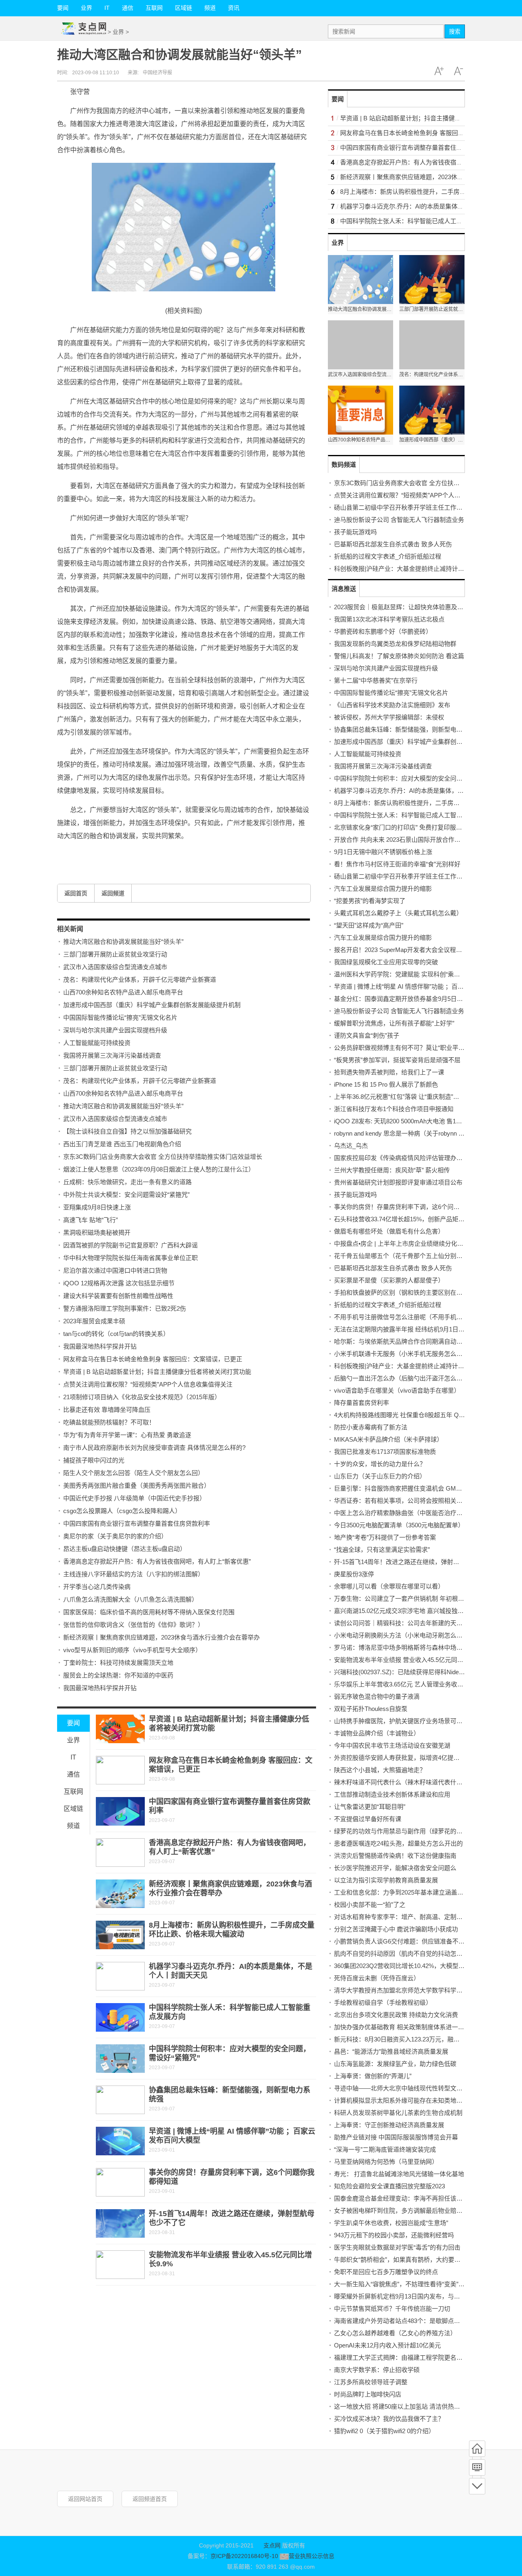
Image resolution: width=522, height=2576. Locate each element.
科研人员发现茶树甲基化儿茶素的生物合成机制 (398, 2113)
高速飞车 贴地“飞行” (91, 1220)
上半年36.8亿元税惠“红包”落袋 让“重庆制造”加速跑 (403, 1097)
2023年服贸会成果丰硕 (94, 1321)
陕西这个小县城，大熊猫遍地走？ (380, 1770)
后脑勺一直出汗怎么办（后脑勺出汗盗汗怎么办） (401, 1378)
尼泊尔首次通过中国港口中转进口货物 (115, 1270)
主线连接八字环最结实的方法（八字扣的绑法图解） (134, 1574)
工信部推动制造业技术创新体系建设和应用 (392, 1794)
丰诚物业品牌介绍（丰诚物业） (377, 1733)
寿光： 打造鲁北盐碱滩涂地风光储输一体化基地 (399, 2174)
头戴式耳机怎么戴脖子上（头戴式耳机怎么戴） (398, 913)
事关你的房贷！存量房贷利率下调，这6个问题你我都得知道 (415, 1207)
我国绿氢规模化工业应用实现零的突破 (386, 962)
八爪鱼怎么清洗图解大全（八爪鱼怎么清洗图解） (130, 1599)
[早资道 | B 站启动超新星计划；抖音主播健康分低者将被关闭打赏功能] (120, 1729)
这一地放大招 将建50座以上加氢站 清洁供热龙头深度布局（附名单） (428, 2406)
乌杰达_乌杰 (351, 1146)
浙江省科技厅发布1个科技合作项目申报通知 (394, 1109)
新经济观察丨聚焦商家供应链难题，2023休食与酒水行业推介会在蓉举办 (161, 1637)
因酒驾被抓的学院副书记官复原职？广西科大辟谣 (130, 1245)
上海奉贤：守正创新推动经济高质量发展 (389, 2125)
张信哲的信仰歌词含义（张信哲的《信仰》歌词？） (134, 1625)
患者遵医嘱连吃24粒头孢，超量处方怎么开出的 (398, 1843)
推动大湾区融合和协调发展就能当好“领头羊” (123, 942)
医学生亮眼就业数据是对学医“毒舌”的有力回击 (397, 2247)
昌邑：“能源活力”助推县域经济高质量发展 (391, 2051)
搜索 (455, 31)
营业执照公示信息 (311, 2556)
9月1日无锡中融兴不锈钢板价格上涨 (383, 852)
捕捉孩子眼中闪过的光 (94, 1460)
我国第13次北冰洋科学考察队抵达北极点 (389, 619)
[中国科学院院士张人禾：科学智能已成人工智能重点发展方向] (120, 2017)
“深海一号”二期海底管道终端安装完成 (385, 2149)
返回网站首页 (85, 2499)
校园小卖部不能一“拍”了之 (370, 1905)
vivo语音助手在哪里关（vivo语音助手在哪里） (397, 1390)
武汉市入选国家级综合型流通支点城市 (115, 967)
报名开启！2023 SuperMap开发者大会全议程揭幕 (401, 950)
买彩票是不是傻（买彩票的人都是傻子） (389, 1280)
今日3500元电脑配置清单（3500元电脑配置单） (399, 1525)
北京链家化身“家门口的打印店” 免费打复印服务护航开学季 (413, 827)
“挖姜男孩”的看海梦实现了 (370, 901)
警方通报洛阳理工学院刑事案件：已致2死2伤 (125, 1308)
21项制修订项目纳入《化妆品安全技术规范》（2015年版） (142, 1397)
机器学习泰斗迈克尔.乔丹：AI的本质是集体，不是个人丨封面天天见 (426, 791)
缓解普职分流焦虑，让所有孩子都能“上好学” (394, 1023)
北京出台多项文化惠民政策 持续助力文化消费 (396, 2015)
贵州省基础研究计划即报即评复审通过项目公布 (398, 1182)
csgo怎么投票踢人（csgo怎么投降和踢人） (122, 1511)
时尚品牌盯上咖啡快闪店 (368, 2394)
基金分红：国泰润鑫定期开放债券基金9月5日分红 (401, 999)
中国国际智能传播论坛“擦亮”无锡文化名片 (120, 1017)
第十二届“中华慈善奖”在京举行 (376, 680)
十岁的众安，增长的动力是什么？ (380, 1464)
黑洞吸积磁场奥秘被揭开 (97, 1233)
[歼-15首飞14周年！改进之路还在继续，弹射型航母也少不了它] (120, 2223)
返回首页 (76, 893)
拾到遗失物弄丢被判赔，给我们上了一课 (389, 1072)
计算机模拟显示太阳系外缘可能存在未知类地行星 (401, 2100)
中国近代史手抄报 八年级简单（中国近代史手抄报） (134, 1498)
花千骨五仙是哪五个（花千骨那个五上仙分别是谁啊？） (410, 1256)
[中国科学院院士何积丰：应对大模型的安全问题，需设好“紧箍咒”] (120, 2059)
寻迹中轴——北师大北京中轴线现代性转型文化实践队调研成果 (420, 2088)
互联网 (154, 8)
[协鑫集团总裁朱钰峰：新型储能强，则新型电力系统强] (120, 2100)
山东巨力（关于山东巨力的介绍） (380, 1476)
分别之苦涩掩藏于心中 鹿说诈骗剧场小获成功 (396, 1929)
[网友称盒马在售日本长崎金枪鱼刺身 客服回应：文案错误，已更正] (120, 1770)
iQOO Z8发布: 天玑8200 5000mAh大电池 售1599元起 (406, 1121)
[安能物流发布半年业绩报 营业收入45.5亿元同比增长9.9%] (120, 2265)
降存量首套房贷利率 (362, 1403)
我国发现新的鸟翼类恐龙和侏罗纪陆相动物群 (395, 644)
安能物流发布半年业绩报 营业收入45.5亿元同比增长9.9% (411, 1660)
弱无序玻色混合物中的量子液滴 (377, 1696)
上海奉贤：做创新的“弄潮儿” (373, 2076)
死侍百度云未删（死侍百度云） (377, 1978)
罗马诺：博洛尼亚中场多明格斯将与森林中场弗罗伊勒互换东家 (420, 1647)
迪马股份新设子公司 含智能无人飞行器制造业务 (399, 520)
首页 (477, 2449)
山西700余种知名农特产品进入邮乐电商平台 (123, 992)
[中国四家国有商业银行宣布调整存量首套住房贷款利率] (120, 1811)
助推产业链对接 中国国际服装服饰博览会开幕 (396, 2137)
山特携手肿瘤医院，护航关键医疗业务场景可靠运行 (404, 1721)
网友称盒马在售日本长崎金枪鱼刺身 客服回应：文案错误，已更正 (153, 1359)
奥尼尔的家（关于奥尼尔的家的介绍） (115, 1536)
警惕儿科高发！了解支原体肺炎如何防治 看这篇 (399, 656)
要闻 (63, 8)
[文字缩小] (458, 71)
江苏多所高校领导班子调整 (371, 2382)
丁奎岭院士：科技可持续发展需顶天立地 (118, 1663)
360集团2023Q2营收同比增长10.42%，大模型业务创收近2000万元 (424, 1966)
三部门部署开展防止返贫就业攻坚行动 (115, 954)
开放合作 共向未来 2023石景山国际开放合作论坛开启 (406, 840)
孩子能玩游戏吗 (355, 532)
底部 (477, 2486)
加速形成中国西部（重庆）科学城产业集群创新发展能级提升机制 (152, 1005)
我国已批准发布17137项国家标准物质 (385, 1452)
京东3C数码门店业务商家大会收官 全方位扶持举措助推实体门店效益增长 (163, 1157)
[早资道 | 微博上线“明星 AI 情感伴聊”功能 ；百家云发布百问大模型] (120, 2141)
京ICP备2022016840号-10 (244, 2556)
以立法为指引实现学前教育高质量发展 (386, 1880)
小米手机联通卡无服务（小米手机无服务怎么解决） (404, 1354)
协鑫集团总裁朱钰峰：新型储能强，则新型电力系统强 (407, 729)
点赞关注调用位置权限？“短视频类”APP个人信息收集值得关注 (148, 1384)
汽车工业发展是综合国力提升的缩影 (383, 889)
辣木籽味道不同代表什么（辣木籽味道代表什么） (401, 1782)
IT (107, 8)
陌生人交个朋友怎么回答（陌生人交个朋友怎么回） (134, 1473)
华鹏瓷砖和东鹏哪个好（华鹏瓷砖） (383, 631)
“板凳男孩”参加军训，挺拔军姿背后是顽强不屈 (397, 1060)
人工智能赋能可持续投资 (97, 1043)
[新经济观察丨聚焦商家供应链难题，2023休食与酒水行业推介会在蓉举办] (120, 1894)
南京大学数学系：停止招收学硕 (377, 2370)
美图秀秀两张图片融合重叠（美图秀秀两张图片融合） (137, 1485)
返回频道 (113, 893)
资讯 (234, 8)
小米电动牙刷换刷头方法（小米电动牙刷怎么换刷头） (407, 1635)
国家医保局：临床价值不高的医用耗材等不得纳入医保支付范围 (149, 1612)
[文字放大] (439, 71)
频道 (210, 8)
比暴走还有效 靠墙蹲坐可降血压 (107, 1410)
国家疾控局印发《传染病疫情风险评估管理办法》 (401, 1158)
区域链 (184, 8)
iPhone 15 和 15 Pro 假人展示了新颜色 (386, 1084)
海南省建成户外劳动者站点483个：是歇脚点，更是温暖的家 (415, 2321)
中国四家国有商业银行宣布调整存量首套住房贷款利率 (137, 1523)
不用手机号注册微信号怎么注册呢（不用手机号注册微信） (414, 1317)
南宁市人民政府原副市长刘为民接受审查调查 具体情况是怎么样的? (154, 1448)
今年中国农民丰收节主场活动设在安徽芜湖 (392, 1745)
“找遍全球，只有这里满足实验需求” (382, 1550)
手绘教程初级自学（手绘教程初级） (383, 2002)
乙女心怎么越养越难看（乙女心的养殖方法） (395, 2333)
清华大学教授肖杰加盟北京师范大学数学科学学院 (401, 1990)
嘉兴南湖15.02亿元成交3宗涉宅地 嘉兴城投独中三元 (405, 1611)
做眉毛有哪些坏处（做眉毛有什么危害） (389, 1231)
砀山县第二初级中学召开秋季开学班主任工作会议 (401, 507)
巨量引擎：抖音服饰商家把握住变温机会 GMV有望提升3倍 (414, 1488)
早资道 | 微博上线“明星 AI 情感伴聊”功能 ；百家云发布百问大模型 (423, 986)
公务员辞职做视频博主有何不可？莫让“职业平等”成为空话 (413, 1048)
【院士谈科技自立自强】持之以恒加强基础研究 (127, 1131)
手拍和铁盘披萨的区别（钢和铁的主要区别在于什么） (407, 1292)
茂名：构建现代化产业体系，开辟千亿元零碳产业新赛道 (140, 980)
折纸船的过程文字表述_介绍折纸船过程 (388, 556)
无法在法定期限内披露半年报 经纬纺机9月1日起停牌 (405, 1329)
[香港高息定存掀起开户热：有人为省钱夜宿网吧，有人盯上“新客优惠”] (120, 1853)
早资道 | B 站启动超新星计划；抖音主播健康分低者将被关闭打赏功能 (157, 1372)
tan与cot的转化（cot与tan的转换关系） (116, 1334)
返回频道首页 (150, 2499)
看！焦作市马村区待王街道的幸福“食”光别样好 (397, 864)
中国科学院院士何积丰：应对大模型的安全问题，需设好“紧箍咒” (422, 778)
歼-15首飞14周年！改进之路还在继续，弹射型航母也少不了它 (418, 1562)
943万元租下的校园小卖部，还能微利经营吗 (394, 2235)
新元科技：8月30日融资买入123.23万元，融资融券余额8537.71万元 (426, 2039)
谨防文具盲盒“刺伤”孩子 (367, 1035)
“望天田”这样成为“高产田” (369, 925)
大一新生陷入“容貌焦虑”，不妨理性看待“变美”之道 (402, 2284)
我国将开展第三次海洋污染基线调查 (112, 1055)
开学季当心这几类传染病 (97, 1587)
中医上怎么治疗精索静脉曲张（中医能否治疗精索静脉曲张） (417, 1513)
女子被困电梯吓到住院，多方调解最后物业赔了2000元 (408, 2211)
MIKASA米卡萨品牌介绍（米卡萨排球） (388, 1439)
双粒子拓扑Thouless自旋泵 (371, 1709)
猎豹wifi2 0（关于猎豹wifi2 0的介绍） (384, 2431)
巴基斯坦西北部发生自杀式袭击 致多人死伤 (393, 544)
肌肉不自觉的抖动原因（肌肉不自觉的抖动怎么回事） (407, 1954)
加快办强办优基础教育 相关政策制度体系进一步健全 (405, 2027)
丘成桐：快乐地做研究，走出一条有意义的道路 (127, 1182)
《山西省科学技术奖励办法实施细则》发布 (392, 705)
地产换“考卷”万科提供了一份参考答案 (385, 1537)
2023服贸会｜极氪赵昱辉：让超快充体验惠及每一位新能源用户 (420, 607)
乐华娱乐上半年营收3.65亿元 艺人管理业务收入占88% (408, 1684)
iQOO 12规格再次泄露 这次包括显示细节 (119, 1283)
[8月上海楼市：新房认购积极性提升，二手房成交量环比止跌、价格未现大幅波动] (120, 1935)
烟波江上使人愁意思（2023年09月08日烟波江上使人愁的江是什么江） (159, 1169)
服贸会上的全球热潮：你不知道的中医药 (118, 1675)
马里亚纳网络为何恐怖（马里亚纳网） (386, 2162)
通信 (128, 8)
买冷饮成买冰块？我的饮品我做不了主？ (389, 2419)
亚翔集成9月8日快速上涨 (97, 1207)
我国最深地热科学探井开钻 (100, 1346)
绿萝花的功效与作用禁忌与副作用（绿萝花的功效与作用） (414, 1831)
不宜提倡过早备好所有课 (368, 1819)
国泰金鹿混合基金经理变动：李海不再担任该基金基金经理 (414, 2198)
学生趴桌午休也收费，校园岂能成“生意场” (391, 2223)
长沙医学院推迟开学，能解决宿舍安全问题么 (395, 1868)
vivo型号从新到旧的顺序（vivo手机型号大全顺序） (132, 1650)
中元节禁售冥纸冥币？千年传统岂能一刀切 (392, 2309)
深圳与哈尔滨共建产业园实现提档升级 (115, 1030)
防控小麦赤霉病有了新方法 (371, 1427)
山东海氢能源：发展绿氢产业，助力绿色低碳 (395, 2064)
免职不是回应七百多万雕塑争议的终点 (386, 2272)
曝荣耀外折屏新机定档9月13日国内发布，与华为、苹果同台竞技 (421, 2296)
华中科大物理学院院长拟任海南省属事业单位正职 (130, 1258)
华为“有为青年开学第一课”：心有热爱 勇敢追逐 (127, 1435)
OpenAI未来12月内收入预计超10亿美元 (387, 2345)
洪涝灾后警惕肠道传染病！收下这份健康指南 (395, 1856)
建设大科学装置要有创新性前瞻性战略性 (118, 1296)
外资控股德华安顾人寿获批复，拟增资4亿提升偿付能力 (409, 1758)
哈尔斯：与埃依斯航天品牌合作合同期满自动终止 (401, 1341)
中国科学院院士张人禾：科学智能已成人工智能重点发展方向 (423, 221)
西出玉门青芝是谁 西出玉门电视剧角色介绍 (122, 1144)
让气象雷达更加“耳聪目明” (370, 1807)
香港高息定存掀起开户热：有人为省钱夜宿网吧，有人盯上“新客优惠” (157, 1561)
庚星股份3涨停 (354, 1574)
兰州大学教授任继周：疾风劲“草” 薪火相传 (392, 1170)
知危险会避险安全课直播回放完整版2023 (389, 2186)
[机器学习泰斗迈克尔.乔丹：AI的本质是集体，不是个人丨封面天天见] (120, 1976)
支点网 (272, 2545)
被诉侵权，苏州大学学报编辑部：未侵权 (389, 717)
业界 (86, 8)
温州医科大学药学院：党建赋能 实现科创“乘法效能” (404, 974)
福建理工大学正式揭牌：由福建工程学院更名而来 (401, 2357)
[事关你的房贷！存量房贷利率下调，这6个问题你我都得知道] (120, 2182)
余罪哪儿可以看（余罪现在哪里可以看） (389, 1586)
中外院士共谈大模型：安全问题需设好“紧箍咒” (126, 1195)
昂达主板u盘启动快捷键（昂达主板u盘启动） (125, 1549)
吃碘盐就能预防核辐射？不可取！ (109, 1422)
